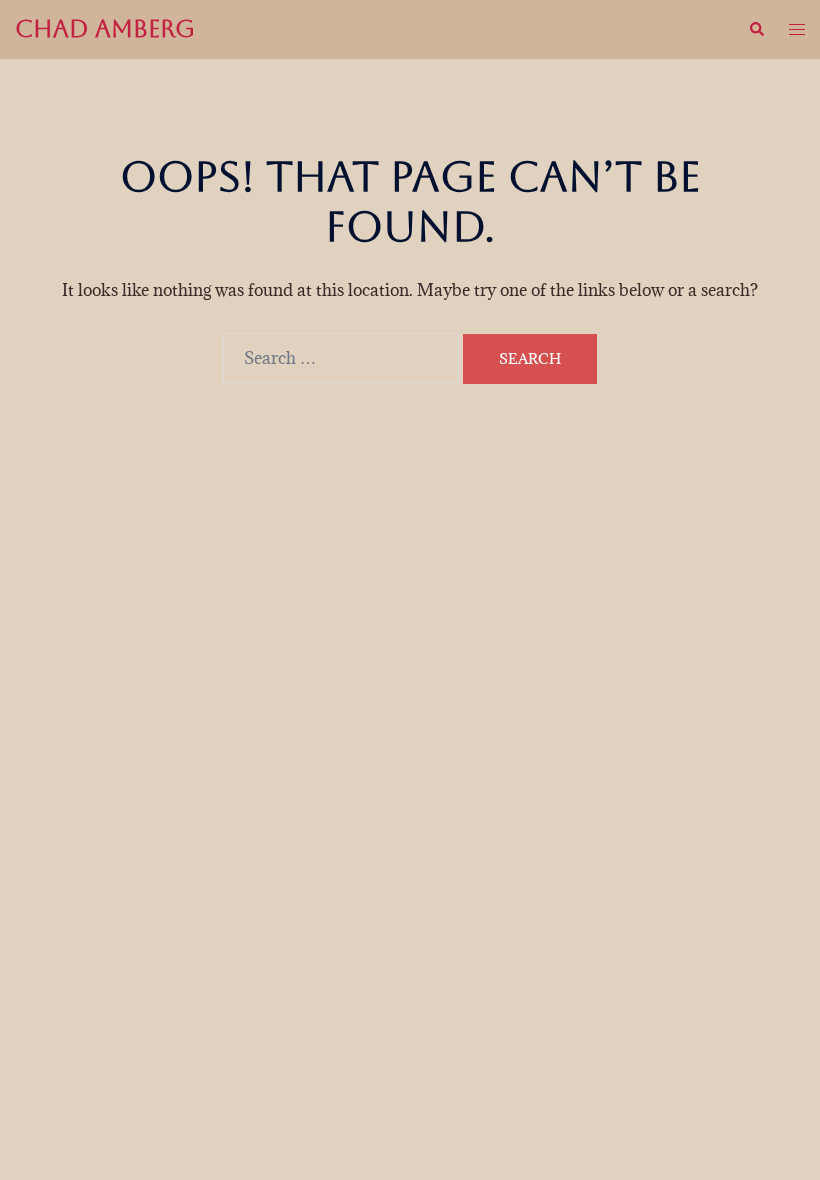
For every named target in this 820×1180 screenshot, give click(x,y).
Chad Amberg (105, 29)
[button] (756, 29)
